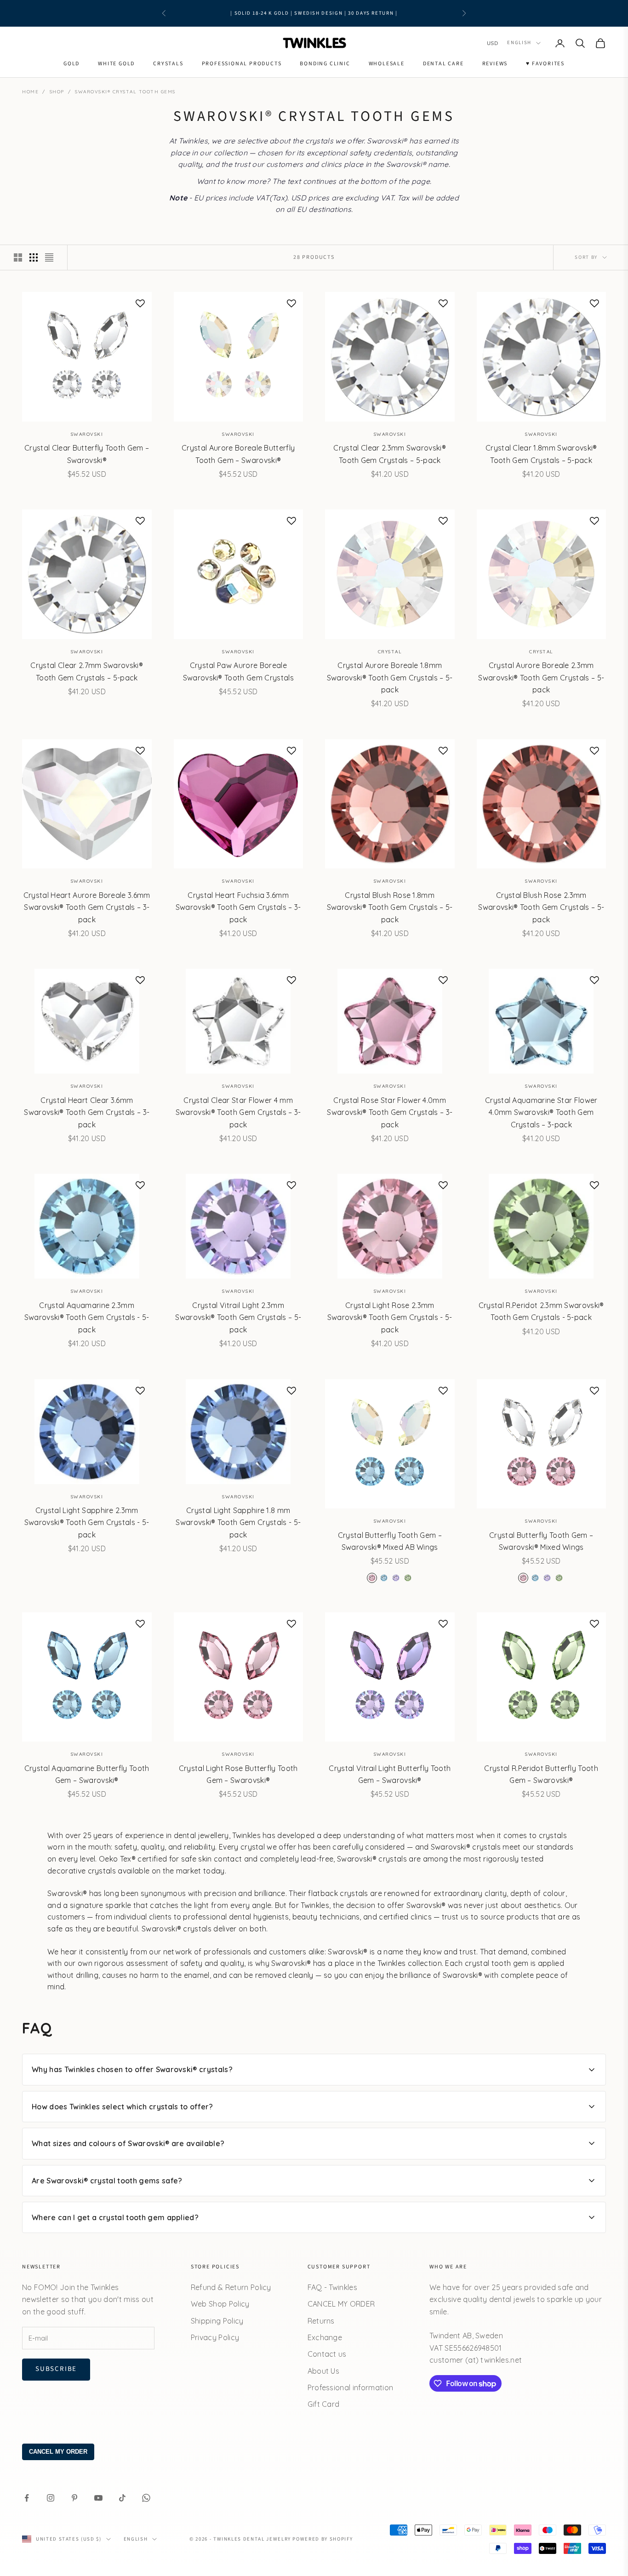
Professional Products (242, 64)
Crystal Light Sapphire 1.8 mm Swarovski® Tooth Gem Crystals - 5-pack (238, 1522)
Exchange (325, 2337)
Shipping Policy (217, 2321)
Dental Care (443, 64)
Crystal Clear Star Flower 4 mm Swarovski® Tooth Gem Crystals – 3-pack (238, 1112)
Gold (71, 64)
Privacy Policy (215, 2337)
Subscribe (56, 2369)
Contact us (327, 2354)
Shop (57, 92)
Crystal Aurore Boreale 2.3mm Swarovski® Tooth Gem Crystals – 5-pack (541, 677)
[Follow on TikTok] (122, 2498)
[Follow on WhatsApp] (146, 2498)
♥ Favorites (545, 64)
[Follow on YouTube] (98, 2498)
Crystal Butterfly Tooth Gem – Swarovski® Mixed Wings (541, 1541)
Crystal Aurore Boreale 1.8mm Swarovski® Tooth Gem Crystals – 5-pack (390, 677)
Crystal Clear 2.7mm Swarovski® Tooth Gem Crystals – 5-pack (87, 671)
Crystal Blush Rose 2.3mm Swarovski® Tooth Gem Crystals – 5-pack (541, 907)
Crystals (168, 64)
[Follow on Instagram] (51, 2498)
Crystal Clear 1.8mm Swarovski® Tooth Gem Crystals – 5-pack (541, 454)
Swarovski (87, 434)
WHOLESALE (387, 64)
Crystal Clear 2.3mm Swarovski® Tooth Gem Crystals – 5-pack (390, 454)
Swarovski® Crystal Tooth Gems (125, 92)
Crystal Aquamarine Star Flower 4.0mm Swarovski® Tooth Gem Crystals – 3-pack (541, 1112)
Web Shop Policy (220, 2304)
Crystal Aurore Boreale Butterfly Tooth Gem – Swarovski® (238, 454)
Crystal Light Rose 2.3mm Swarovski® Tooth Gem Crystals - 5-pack (390, 1317)
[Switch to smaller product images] (34, 257)
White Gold (116, 64)
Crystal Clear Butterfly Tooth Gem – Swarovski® (87, 454)
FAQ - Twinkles (332, 2287)
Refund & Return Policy (231, 2287)
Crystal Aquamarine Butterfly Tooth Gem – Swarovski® (87, 1774)
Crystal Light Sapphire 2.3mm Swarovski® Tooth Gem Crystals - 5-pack (87, 1522)
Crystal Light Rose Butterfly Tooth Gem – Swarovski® (238, 1774)
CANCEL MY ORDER (341, 2304)
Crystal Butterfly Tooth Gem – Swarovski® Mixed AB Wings (390, 1541)
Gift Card (324, 2404)
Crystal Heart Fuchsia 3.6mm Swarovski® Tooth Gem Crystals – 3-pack (238, 907)
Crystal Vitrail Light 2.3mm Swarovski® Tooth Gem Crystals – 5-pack (238, 1317)
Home (30, 92)
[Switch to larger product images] (18, 257)
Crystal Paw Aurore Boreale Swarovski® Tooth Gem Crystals (238, 671)
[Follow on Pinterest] (74, 2498)
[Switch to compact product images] (49, 257)
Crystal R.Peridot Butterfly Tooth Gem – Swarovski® (541, 1774)
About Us (324, 2371)
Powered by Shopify (323, 2539)
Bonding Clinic (325, 64)
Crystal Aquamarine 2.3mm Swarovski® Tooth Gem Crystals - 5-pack (87, 1317)
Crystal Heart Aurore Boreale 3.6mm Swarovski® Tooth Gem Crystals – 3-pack (87, 907)
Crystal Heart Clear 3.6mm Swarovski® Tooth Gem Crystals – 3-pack (87, 1112)
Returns (321, 2321)
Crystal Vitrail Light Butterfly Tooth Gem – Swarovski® (390, 1774)
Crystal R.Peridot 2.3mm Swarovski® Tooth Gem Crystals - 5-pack (541, 1311)
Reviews (495, 64)
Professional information (351, 2388)
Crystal (390, 652)
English (519, 43)
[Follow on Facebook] (27, 2498)
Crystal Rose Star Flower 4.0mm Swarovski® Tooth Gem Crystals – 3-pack (390, 1112)
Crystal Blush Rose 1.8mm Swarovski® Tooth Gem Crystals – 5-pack (390, 907)
